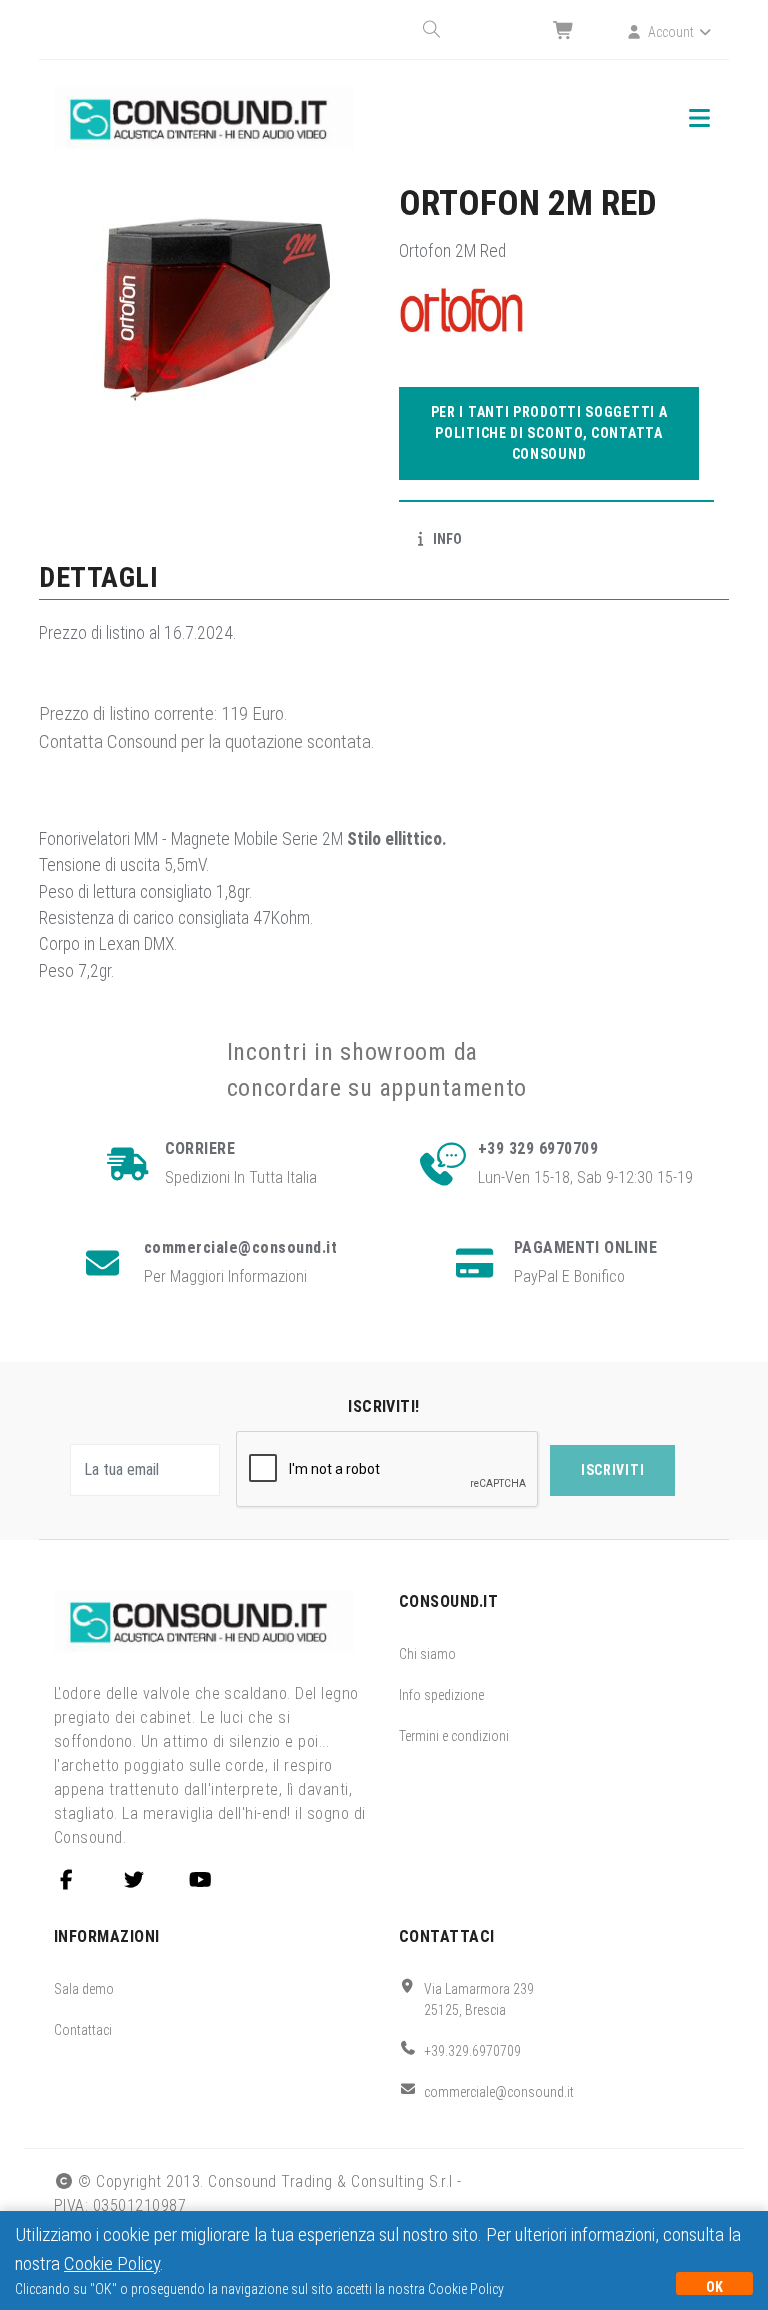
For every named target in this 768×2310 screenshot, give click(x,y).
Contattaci (83, 2030)
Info (446, 539)
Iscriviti (612, 1470)
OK (714, 2287)
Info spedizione (441, 1695)
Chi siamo (427, 1654)
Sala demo (84, 1989)
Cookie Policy (112, 2263)
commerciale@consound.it (499, 2092)
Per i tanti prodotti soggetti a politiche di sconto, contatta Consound (549, 433)
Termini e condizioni (454, 1736)
